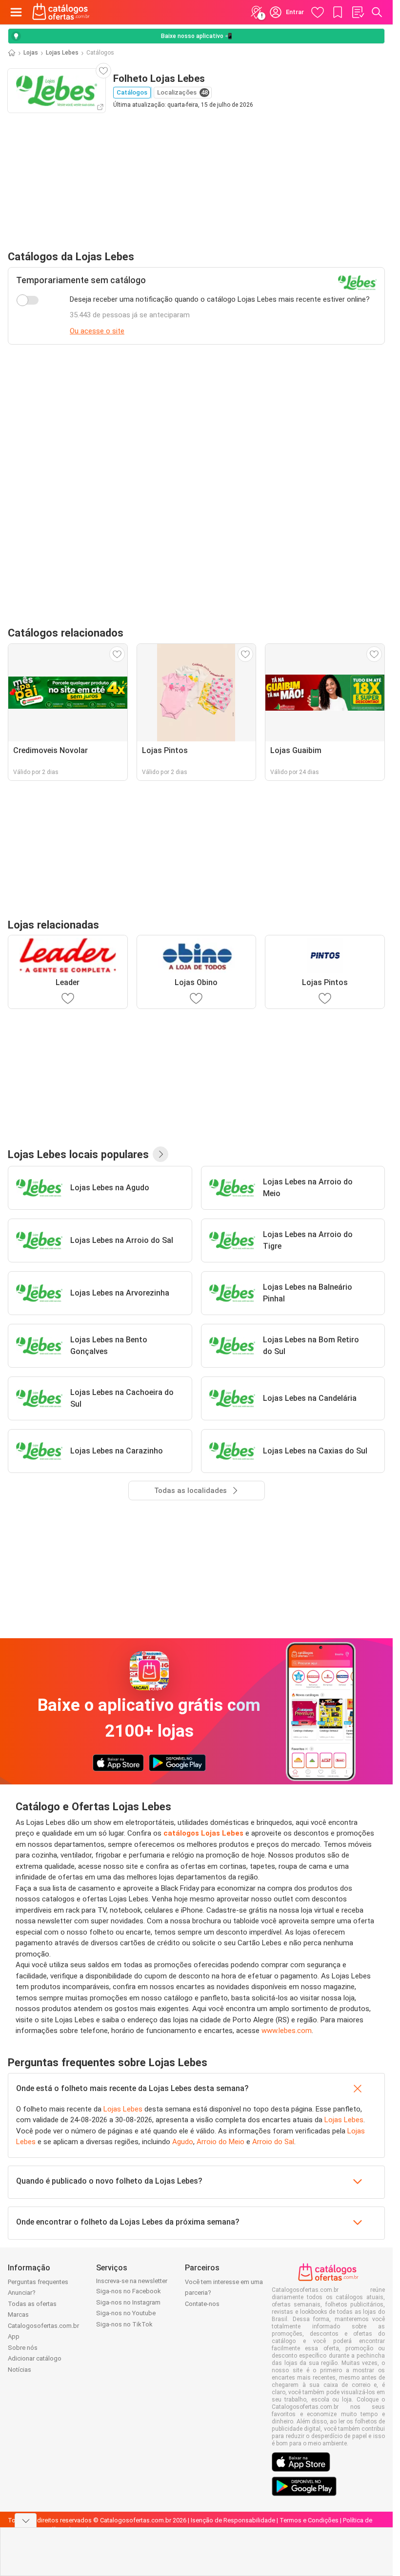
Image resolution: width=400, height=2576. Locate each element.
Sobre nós (23, 2348)
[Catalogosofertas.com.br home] (61, 12)
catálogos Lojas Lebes (203, 1833)
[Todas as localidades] (160, 1154)
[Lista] (358, 12)
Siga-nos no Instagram (128, 2302)
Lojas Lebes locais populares (78, 1154)
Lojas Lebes (62, 53)
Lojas (31, 53)
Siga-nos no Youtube (126, 2313)
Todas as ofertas (32, 2304)
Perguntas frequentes (38, 2282)
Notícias (20, 2370)
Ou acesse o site (97, 331)
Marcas (18, 2315)
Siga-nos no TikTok (124, 2324)
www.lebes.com (287, 2031)
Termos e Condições (309, 2520)
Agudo (183, 2142)
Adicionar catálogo (35, 2358)
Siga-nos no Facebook (129, 2291)
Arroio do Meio (220, 2142)
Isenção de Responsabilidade (233, 2520)
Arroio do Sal (273, 2142)
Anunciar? (22, 2293)
